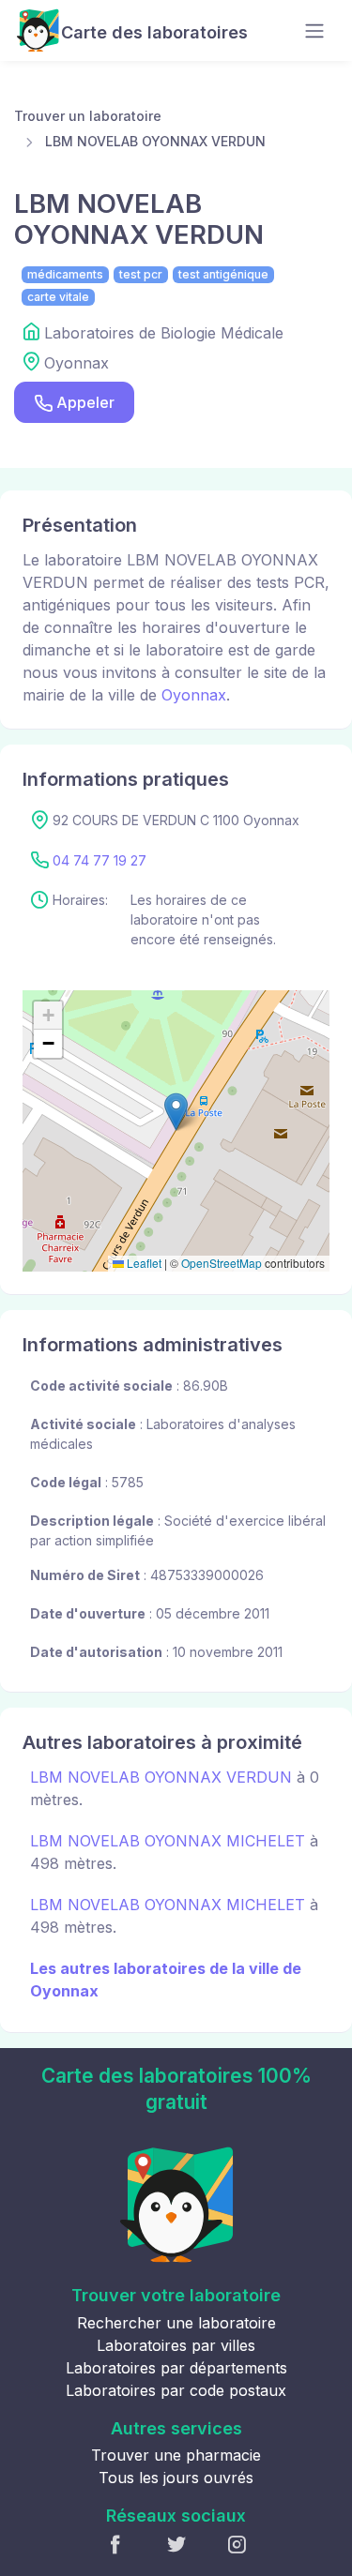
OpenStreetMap (222, 1263)
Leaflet (143, 1263)
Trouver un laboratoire (88, 116)
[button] (176, 1112)
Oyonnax (194, 695)
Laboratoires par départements (176, 2368)
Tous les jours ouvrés (176, 2478)
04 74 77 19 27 (99, 860)
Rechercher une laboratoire (176, 2323)
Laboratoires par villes (176, 2345)
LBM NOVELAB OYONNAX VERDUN (155, 141)
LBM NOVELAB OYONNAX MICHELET (168, 1841)
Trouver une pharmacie (176, 2455)
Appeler (85, 402)
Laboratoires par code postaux (176, 2390)
